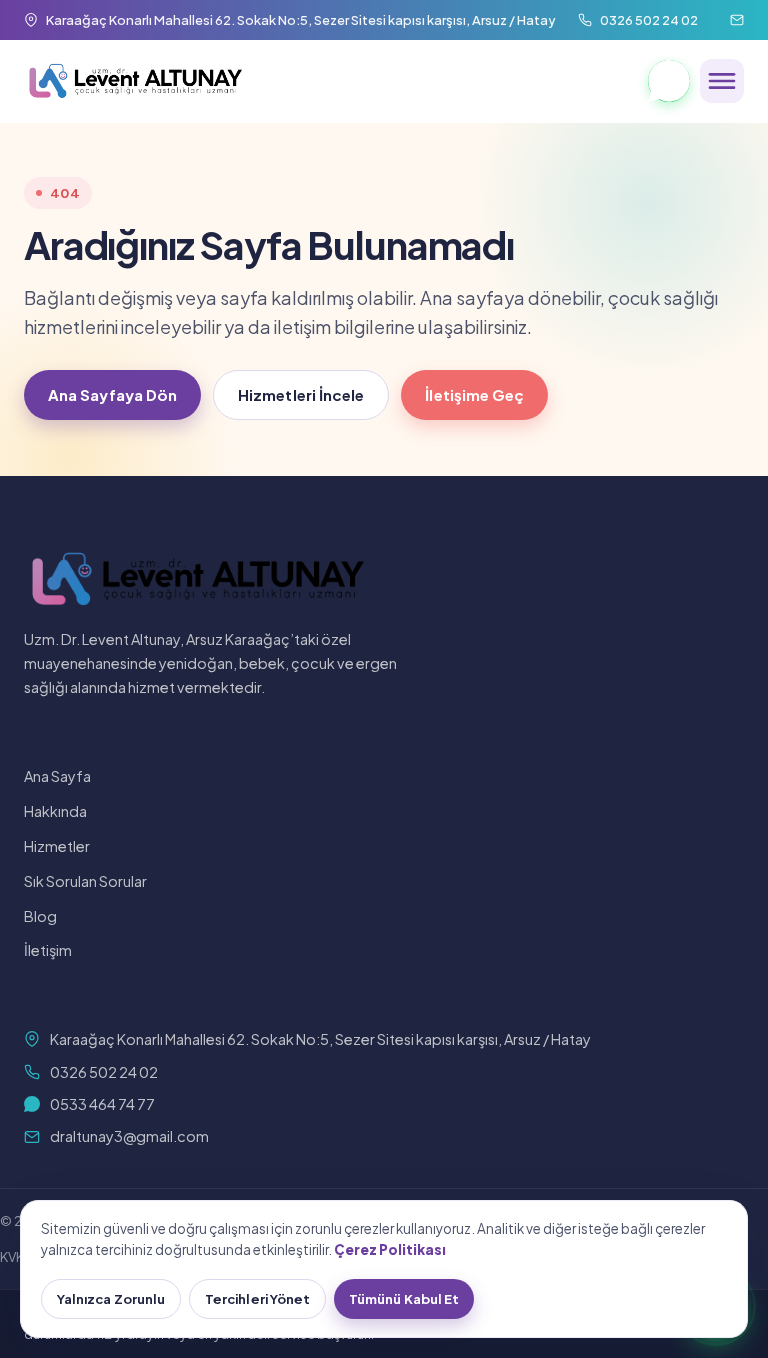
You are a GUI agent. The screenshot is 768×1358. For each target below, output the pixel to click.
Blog (40, 916)
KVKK (16, 1257)
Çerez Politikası (390, 1249)
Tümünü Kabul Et (404, 1299)
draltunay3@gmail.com (129, 1136)
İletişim (48, 950)
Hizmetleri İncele (301, 394)
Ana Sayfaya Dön (112, 394)
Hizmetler (57, 846)
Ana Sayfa (57, 776)
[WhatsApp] (669, 81)
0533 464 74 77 (102, 1104)
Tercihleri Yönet (257, 1299)
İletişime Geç (474, 394)
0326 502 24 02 (104, 1072)
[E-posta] (737, 20)
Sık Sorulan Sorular (85, 881)
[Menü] (722, 81)
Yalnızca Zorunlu (111, 1299)
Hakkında (55, 811)
